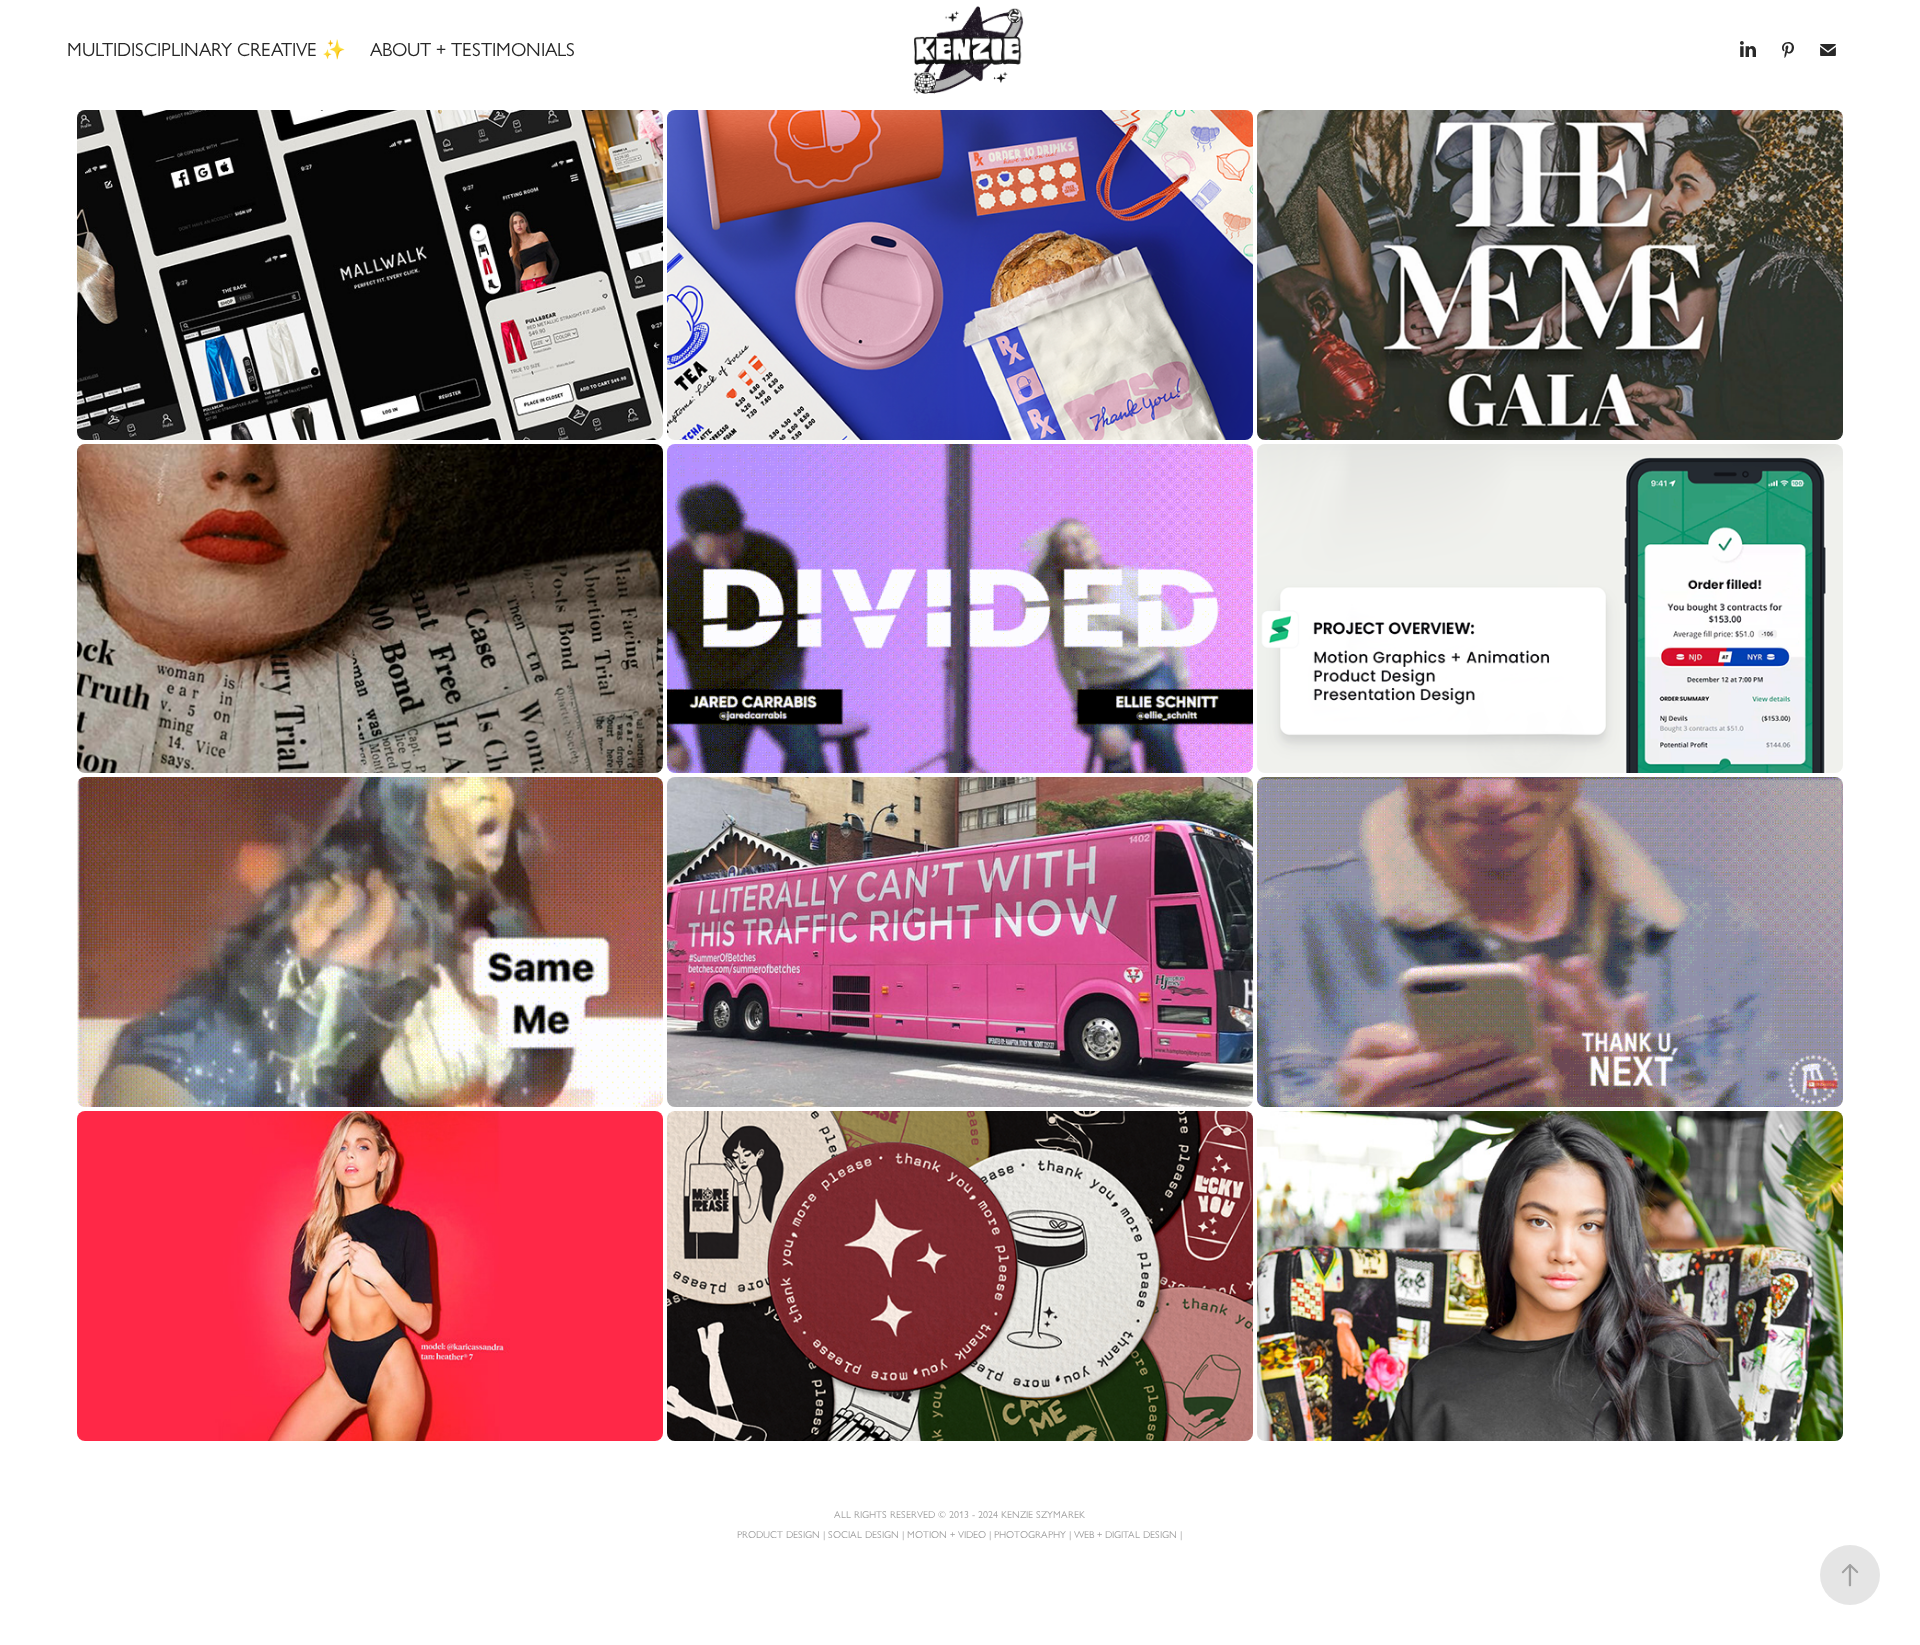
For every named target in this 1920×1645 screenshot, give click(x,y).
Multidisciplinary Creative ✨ (206, 49)
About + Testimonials (472, 49)
